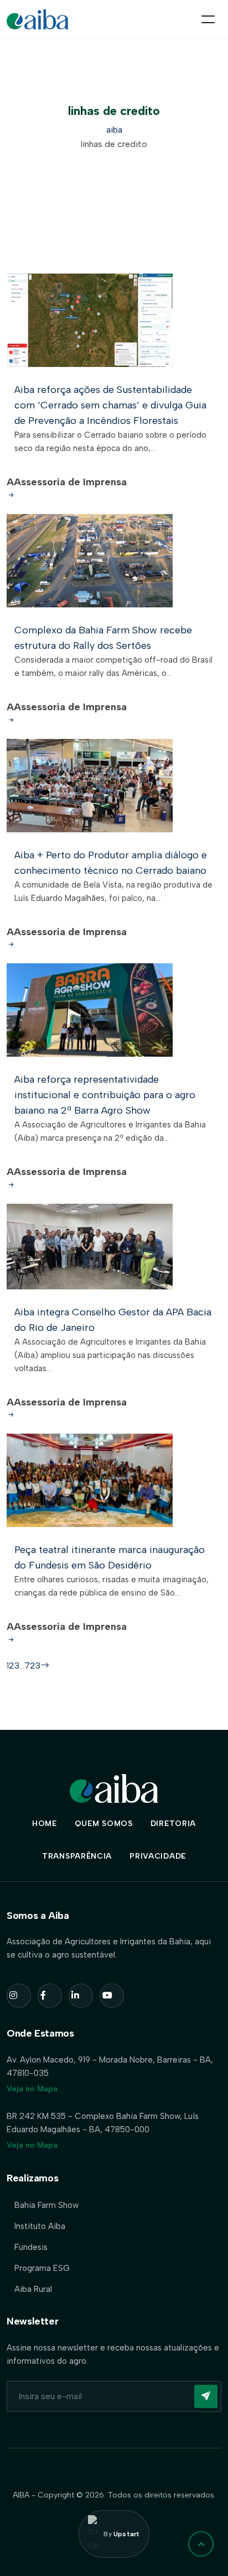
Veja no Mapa (32, 2089)
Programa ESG (42, 2268)
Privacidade (158, 1856)
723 (32, 1665)
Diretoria (173, 1824)
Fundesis (31, 2247)
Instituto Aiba (40, 2226)
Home (45, 1824)
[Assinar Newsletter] (206, 2396)
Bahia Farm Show (46, 2205)
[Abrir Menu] (208, 19)
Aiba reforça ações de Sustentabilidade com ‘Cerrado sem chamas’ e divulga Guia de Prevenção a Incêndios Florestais (110, 405)
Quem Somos (104, 1824)
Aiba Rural (33, 2289)
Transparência (77, 1856)
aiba (114, 130)
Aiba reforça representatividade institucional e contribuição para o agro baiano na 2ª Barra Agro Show (105, 1095)
